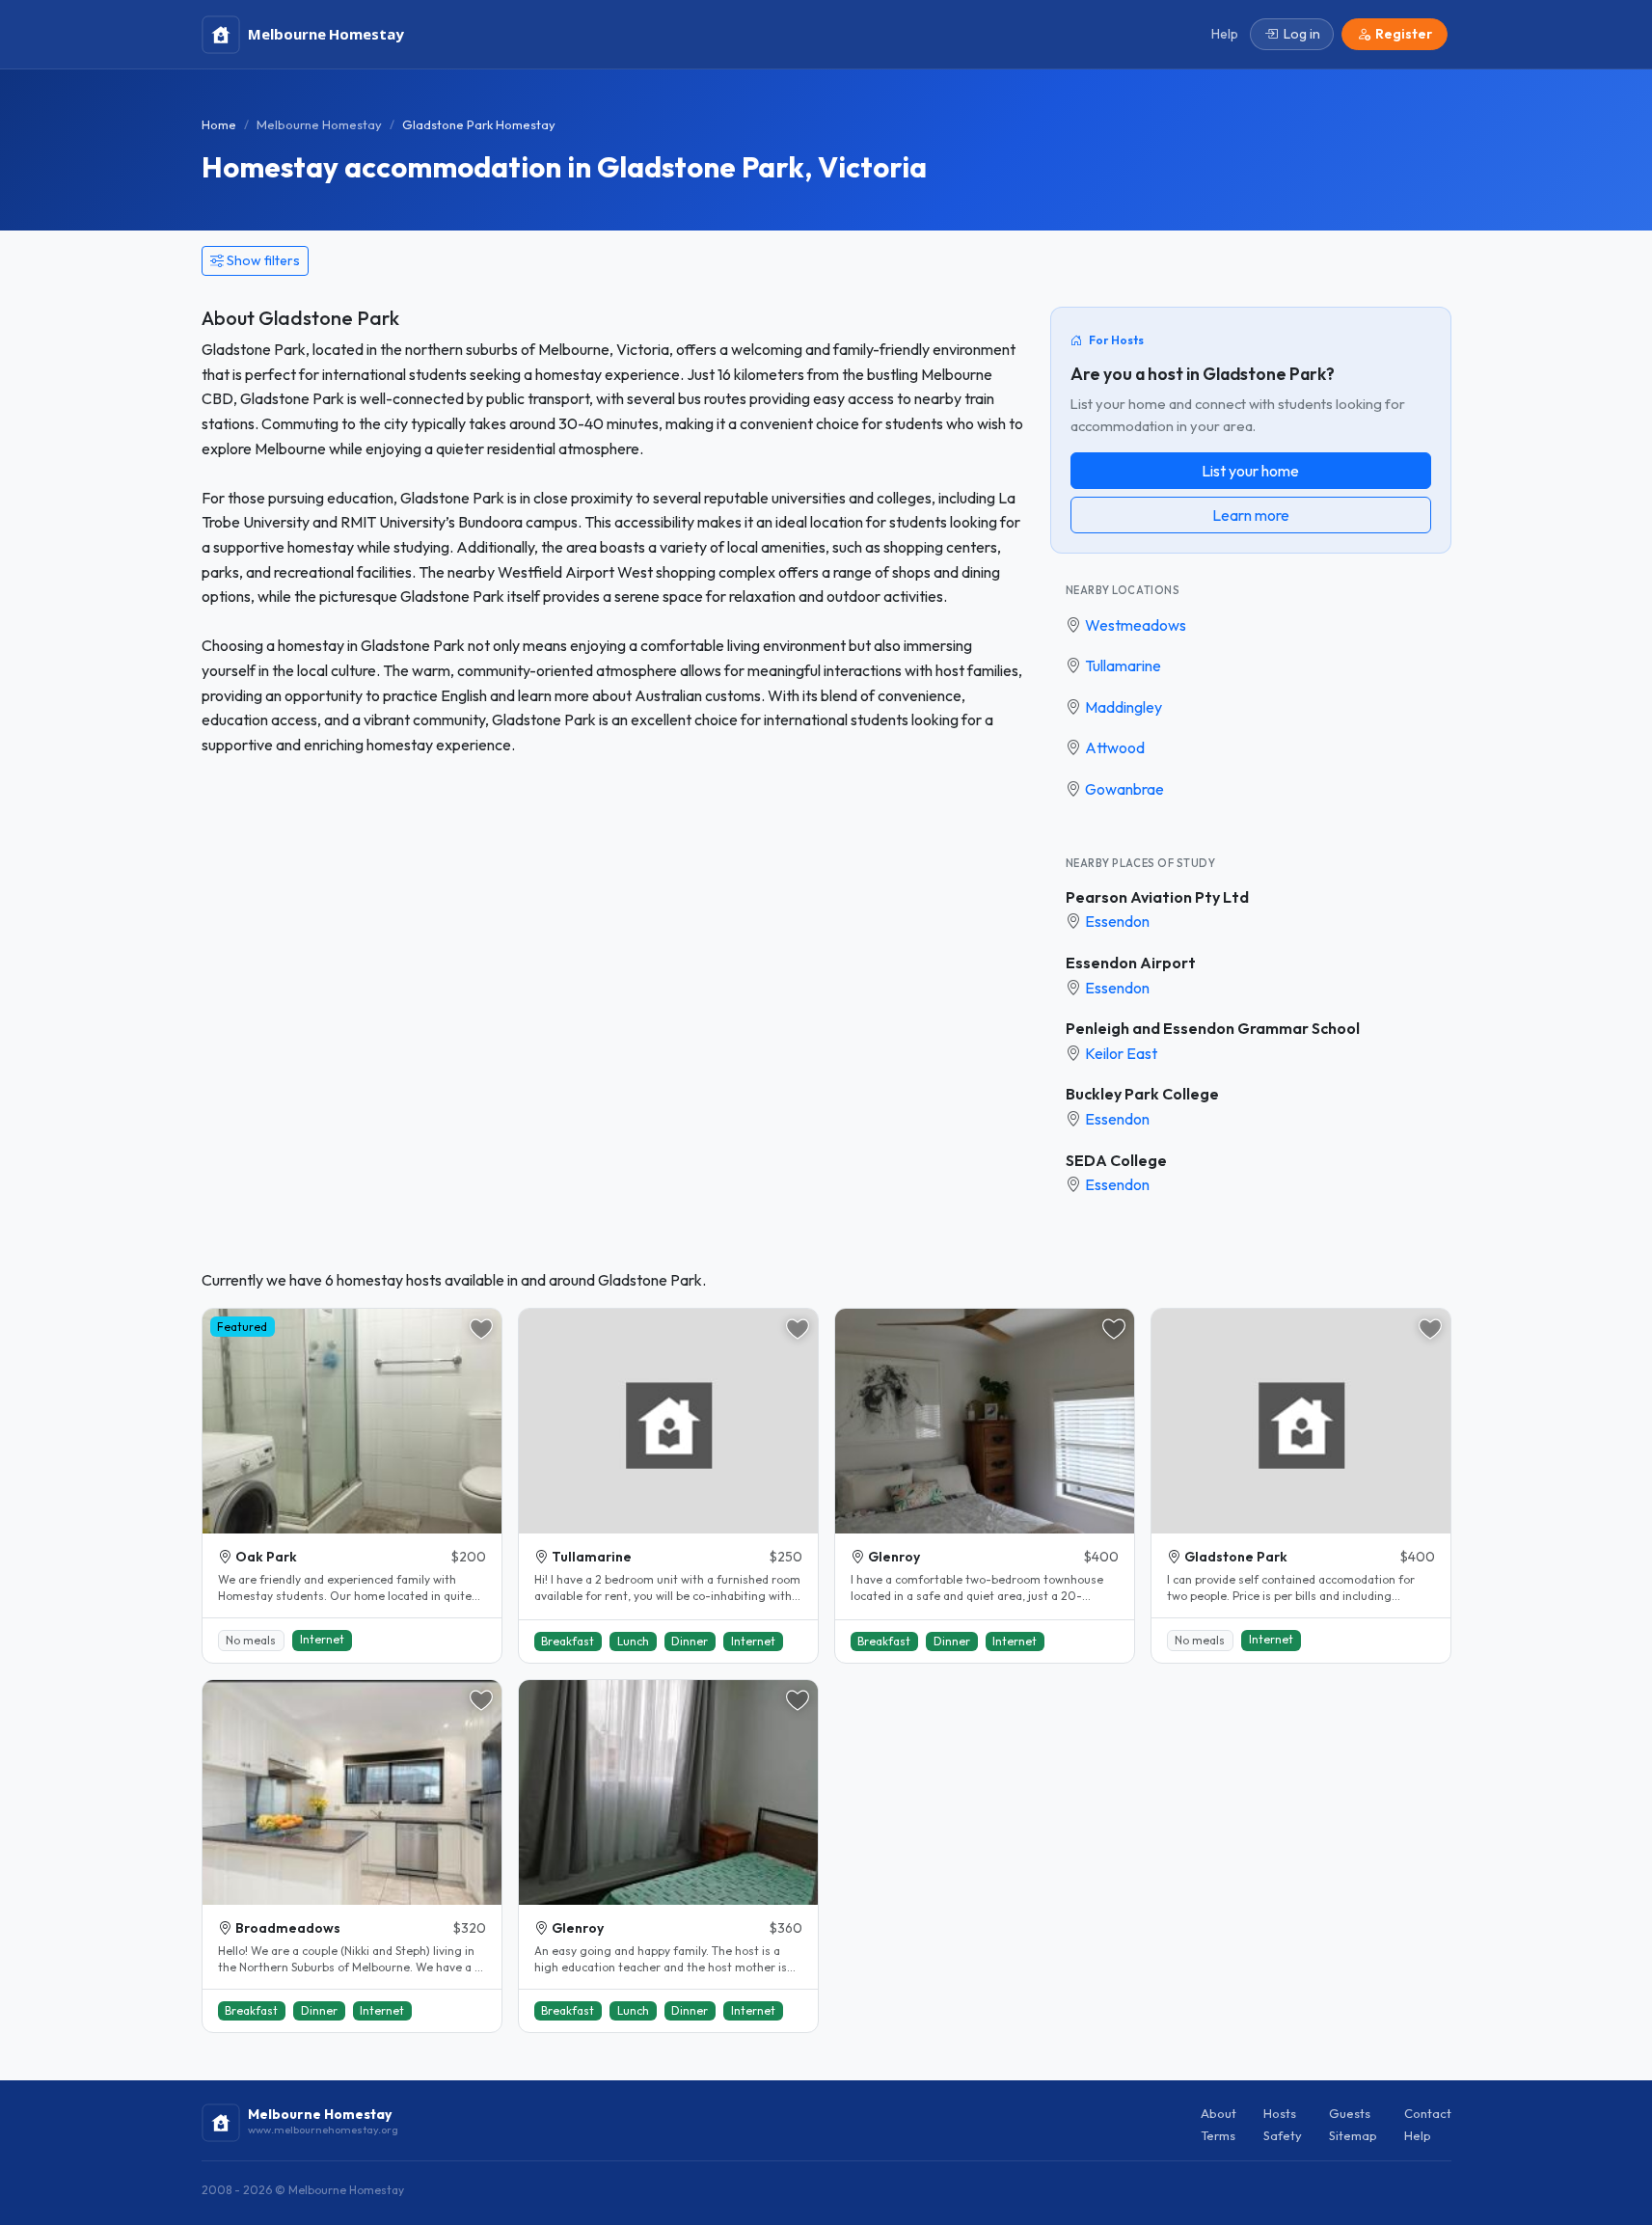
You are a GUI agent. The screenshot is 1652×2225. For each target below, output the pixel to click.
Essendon (1117, 921)
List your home (1250, 471)
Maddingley (1124, 707)
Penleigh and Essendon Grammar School (1213, 1028)
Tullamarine (1123, 665)
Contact (1428, 2113)
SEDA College (1116, 1160)
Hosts (1280, 2113)
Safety (1283, 2135)
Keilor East (1121, 1053)
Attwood (1115, 747)
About (1219, 2113)
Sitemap (1353, 2135)
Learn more (1251, 515)
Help (1418, 2135)
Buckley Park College (1142, 1094)
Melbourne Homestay (319, 124)
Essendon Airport (1131, 963)
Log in (1302, 34)
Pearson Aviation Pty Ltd (1157, 897)
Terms (1218, 2135)
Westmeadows (1136, 625)
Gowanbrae (1124, 789)
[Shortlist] (481, 1329)
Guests (1350, 2113)
